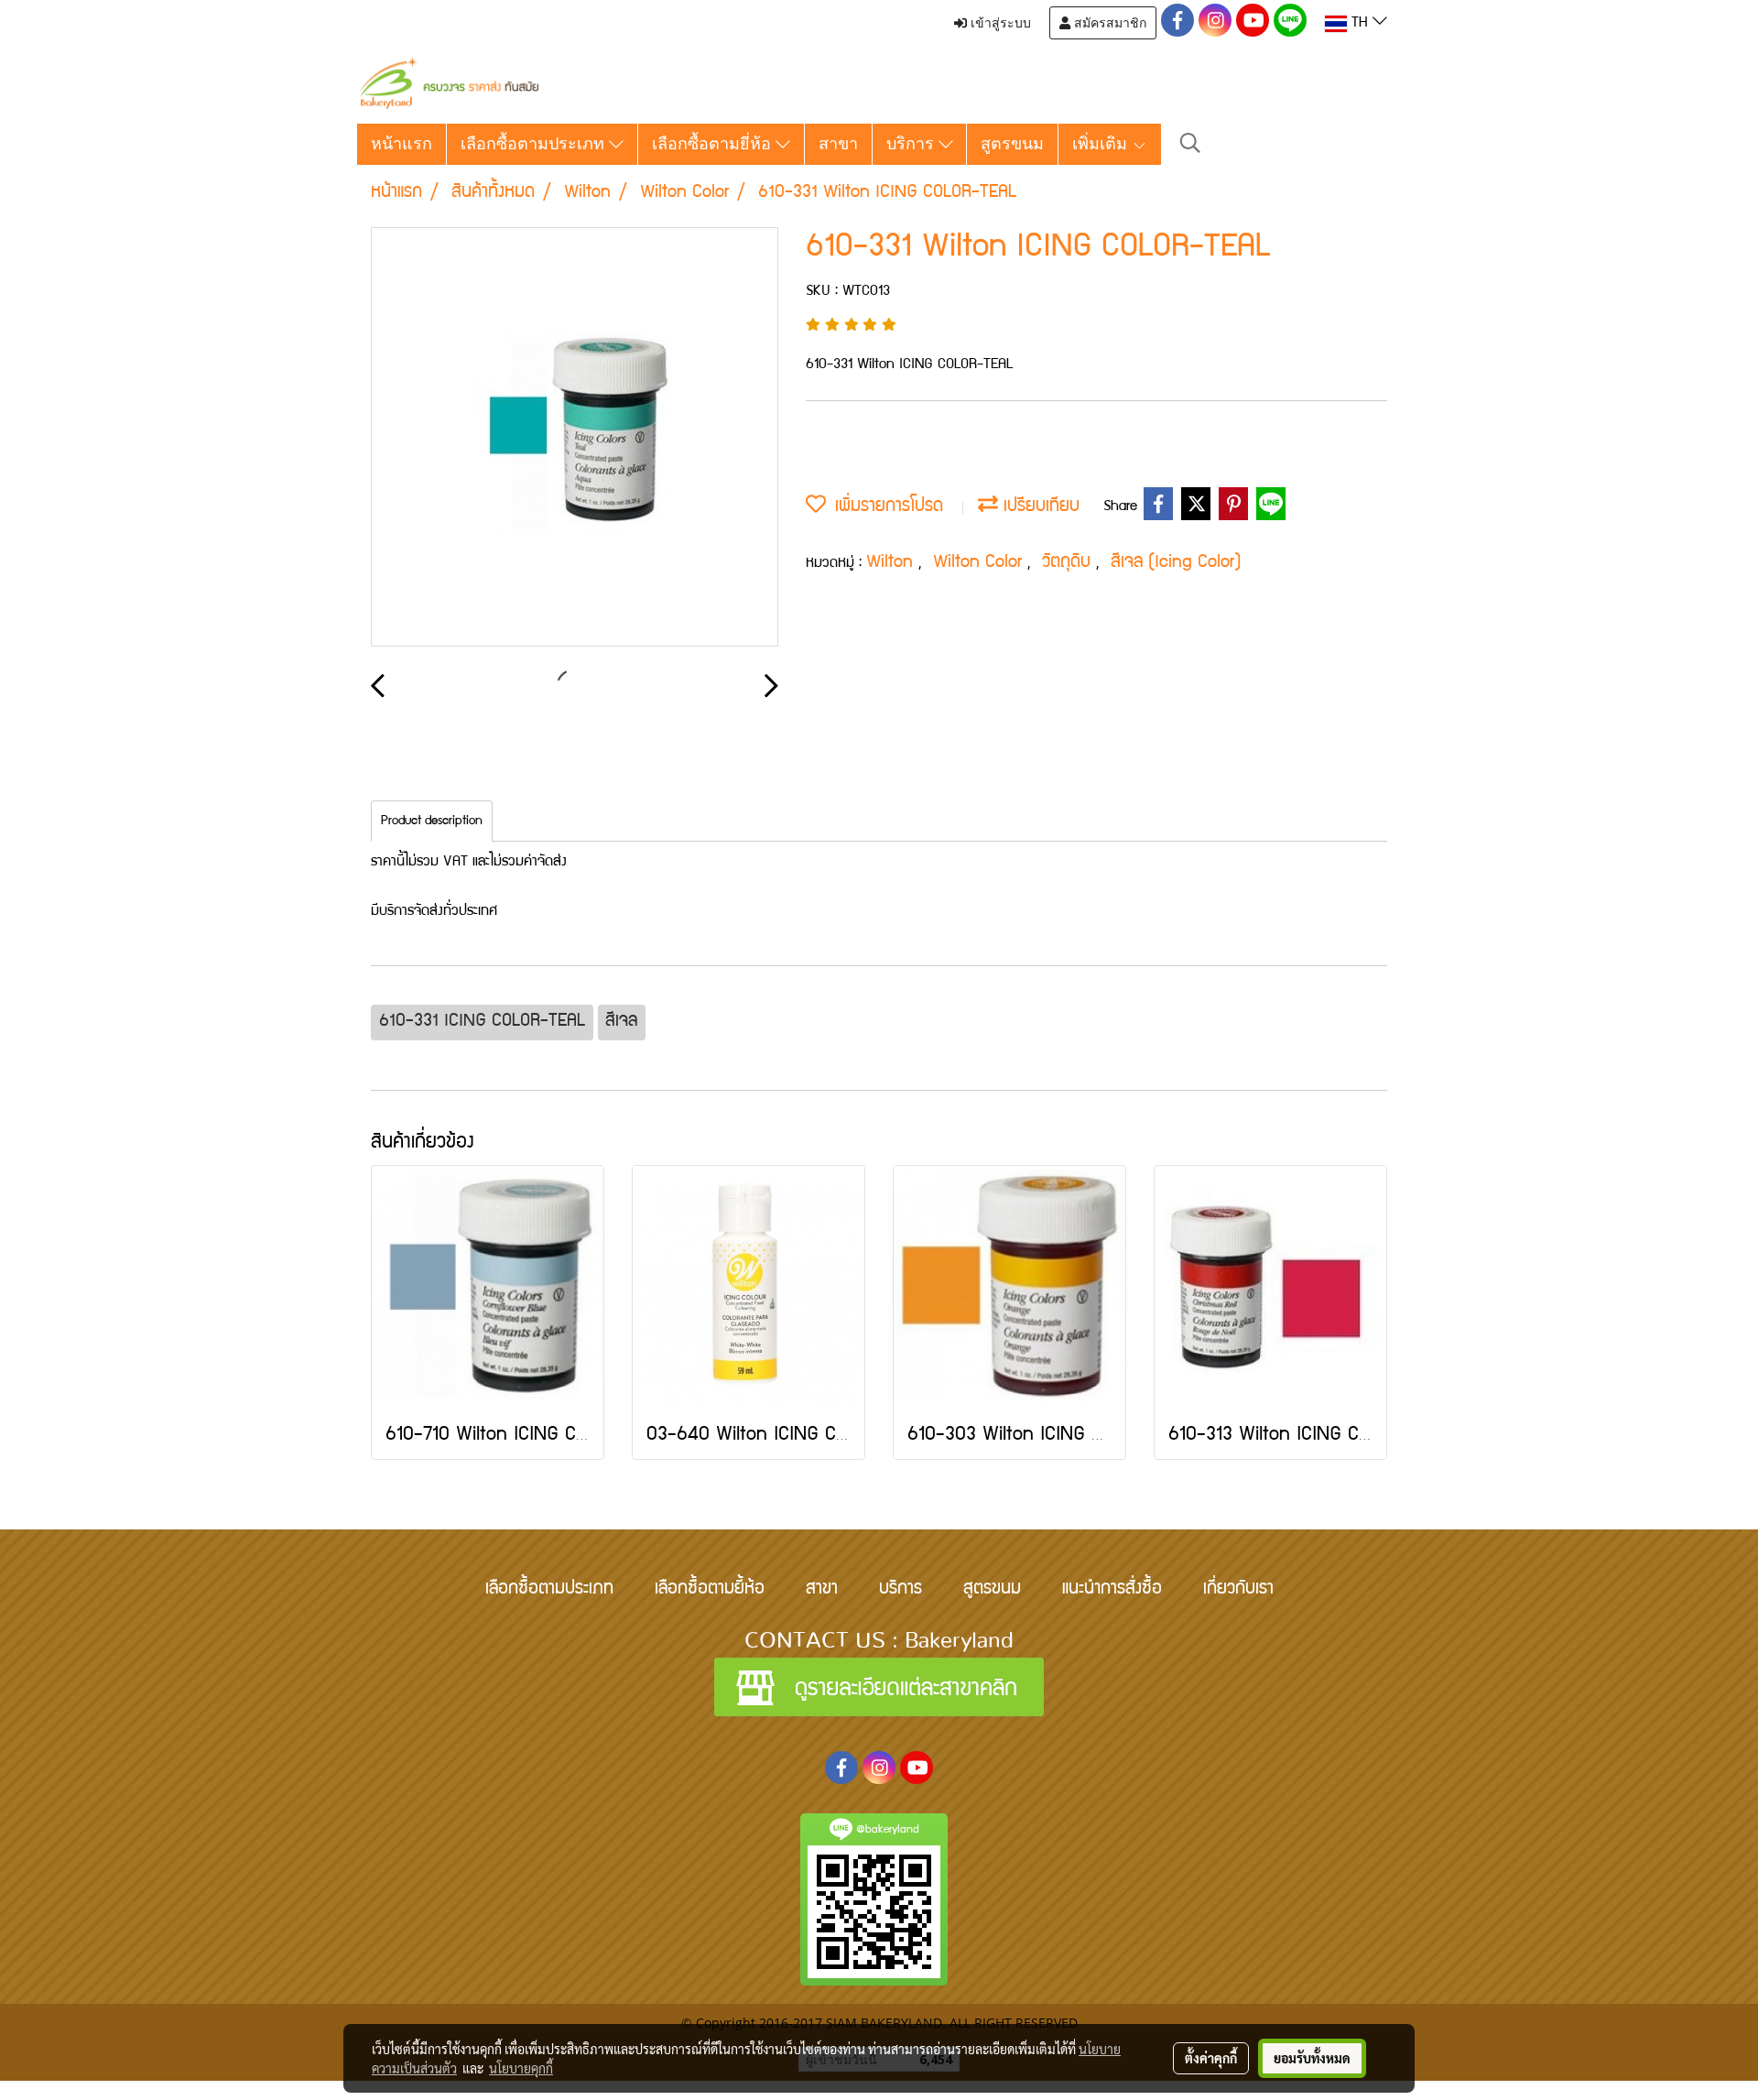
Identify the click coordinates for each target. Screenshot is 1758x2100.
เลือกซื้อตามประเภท (535, 144)
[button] (1190, 144)
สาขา (838, 144)
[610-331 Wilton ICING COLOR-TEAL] (575, 438)
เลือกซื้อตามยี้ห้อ (710, 1590)
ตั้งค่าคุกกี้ (1211, 2058)
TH (1360, 24)
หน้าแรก (402, 144)
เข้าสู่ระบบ (999, 23)
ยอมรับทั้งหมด (1312, 2058)
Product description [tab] (432, 822)
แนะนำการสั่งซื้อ (1112, 1590)
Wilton (892, 563)
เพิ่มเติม (1102, 144)
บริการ (912, 144)
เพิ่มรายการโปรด (884, 507)
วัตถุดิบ (1069, 563)
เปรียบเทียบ (1039, 507)
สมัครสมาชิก (1108, 23)
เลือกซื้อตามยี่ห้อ (714, 144)
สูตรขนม (1012, 144)
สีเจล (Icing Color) (1176, 563)
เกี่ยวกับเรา (1238, 1590)
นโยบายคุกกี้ (521, 2068)
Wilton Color (980, 563)
